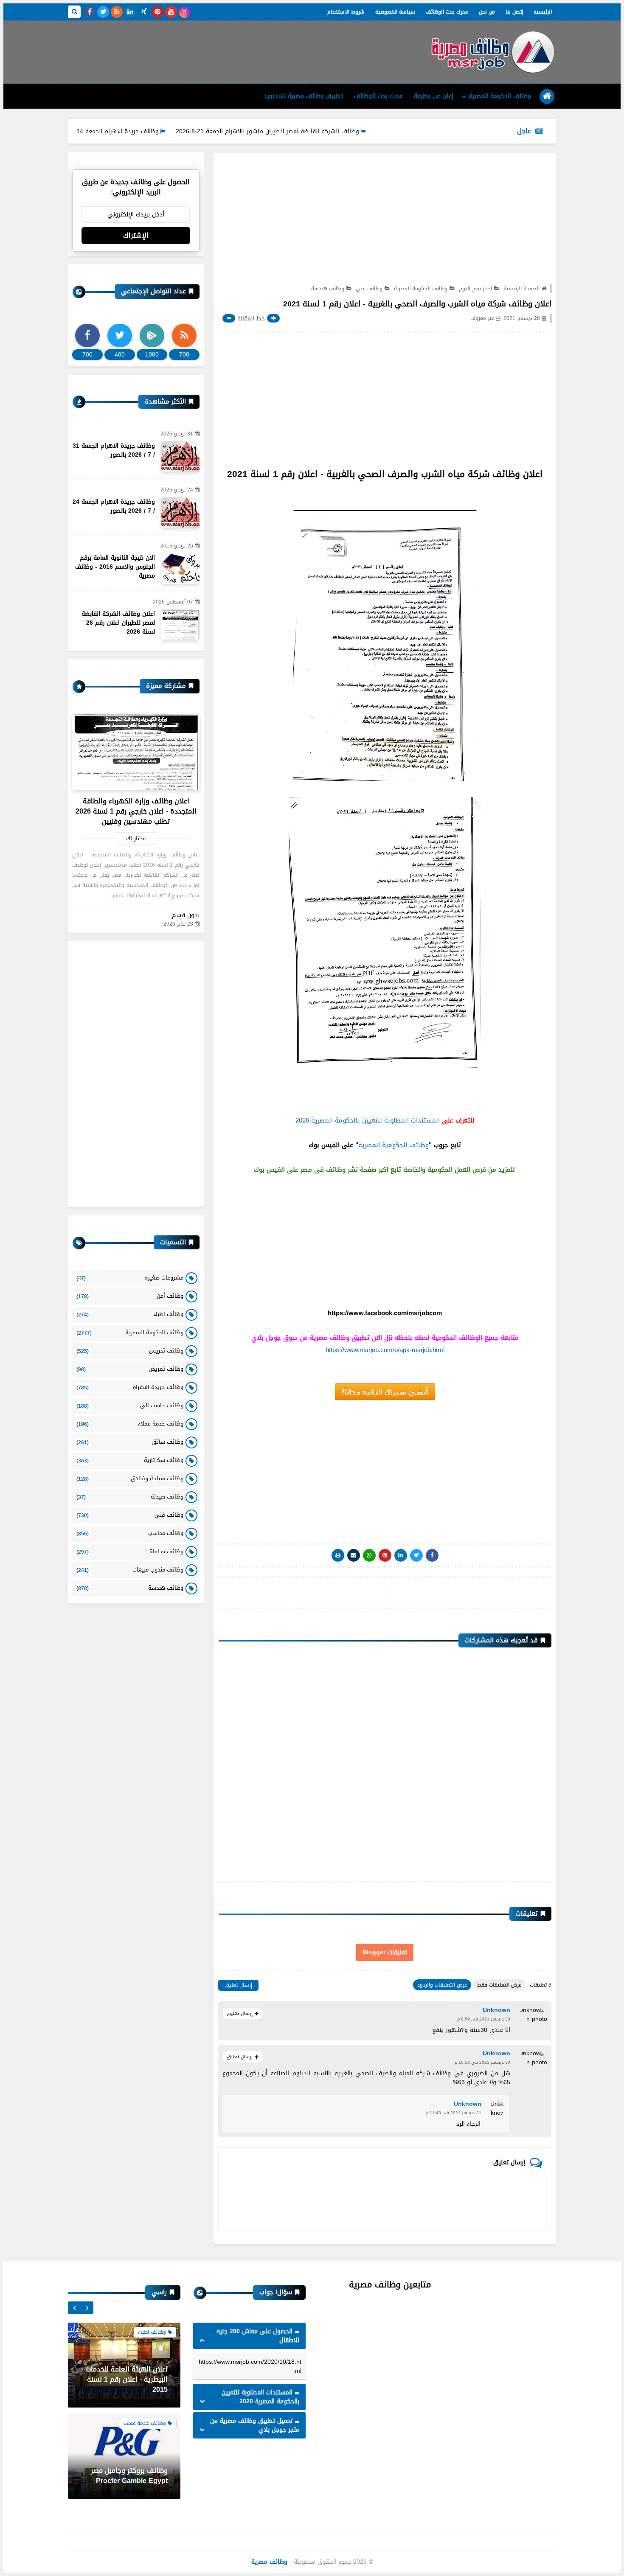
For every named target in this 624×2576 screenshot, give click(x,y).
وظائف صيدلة (130, 1497)
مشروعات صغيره (130, 1278)
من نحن (487, 12)
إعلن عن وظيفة (434, 96)
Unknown (496, 2010)
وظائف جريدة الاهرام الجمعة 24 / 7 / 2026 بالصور (114, 506)
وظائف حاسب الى (130, 1405)
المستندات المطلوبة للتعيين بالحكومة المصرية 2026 (368, 1120)
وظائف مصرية (269, 2562)
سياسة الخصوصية (395, 12)
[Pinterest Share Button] (401, 1555)
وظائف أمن (130, 1296)
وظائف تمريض (130, 1369)
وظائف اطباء (130, 1314)
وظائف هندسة (328, 289)
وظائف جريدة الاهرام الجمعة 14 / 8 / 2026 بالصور (160, 131)
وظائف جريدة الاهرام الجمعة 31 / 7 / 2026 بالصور (114, 450)
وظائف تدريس (130, 1351)
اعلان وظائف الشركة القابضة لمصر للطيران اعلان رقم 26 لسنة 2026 (118, 623)
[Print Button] (338, 1555)
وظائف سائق (130, 1442)
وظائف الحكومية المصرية (394, 1145)
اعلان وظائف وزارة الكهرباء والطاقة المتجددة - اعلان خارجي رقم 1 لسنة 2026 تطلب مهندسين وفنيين (136, 811)
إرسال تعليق (238, 1985)
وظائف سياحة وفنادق (130, 1478)
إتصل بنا (514, 12)
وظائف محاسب (130, 1533)
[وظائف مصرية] (492, 52)
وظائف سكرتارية (130, 1460)
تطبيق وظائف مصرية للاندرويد (303, 96)
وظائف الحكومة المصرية (500, 96)
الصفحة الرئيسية (521, 289)
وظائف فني (369, 289)
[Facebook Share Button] (432, 1555)
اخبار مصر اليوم (475, 289)
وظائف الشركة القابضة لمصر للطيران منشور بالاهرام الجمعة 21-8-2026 (333, 131)
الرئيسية (543, 12)
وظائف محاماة (130, 1551)
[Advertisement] (222, 49)
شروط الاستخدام (346, 12)
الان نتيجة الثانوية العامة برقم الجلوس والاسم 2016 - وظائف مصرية (115, 567)
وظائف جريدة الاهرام (130, 1387)
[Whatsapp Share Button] (369, 1555)
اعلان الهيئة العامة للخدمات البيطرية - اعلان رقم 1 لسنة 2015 (127, 2379)
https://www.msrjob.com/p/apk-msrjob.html (385, 1350)
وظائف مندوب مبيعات (130, 1570)
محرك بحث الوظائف (447, 12)
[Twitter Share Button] (416, 1555)
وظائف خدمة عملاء (130, 1424)
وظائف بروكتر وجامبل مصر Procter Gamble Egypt (129, 2476)
